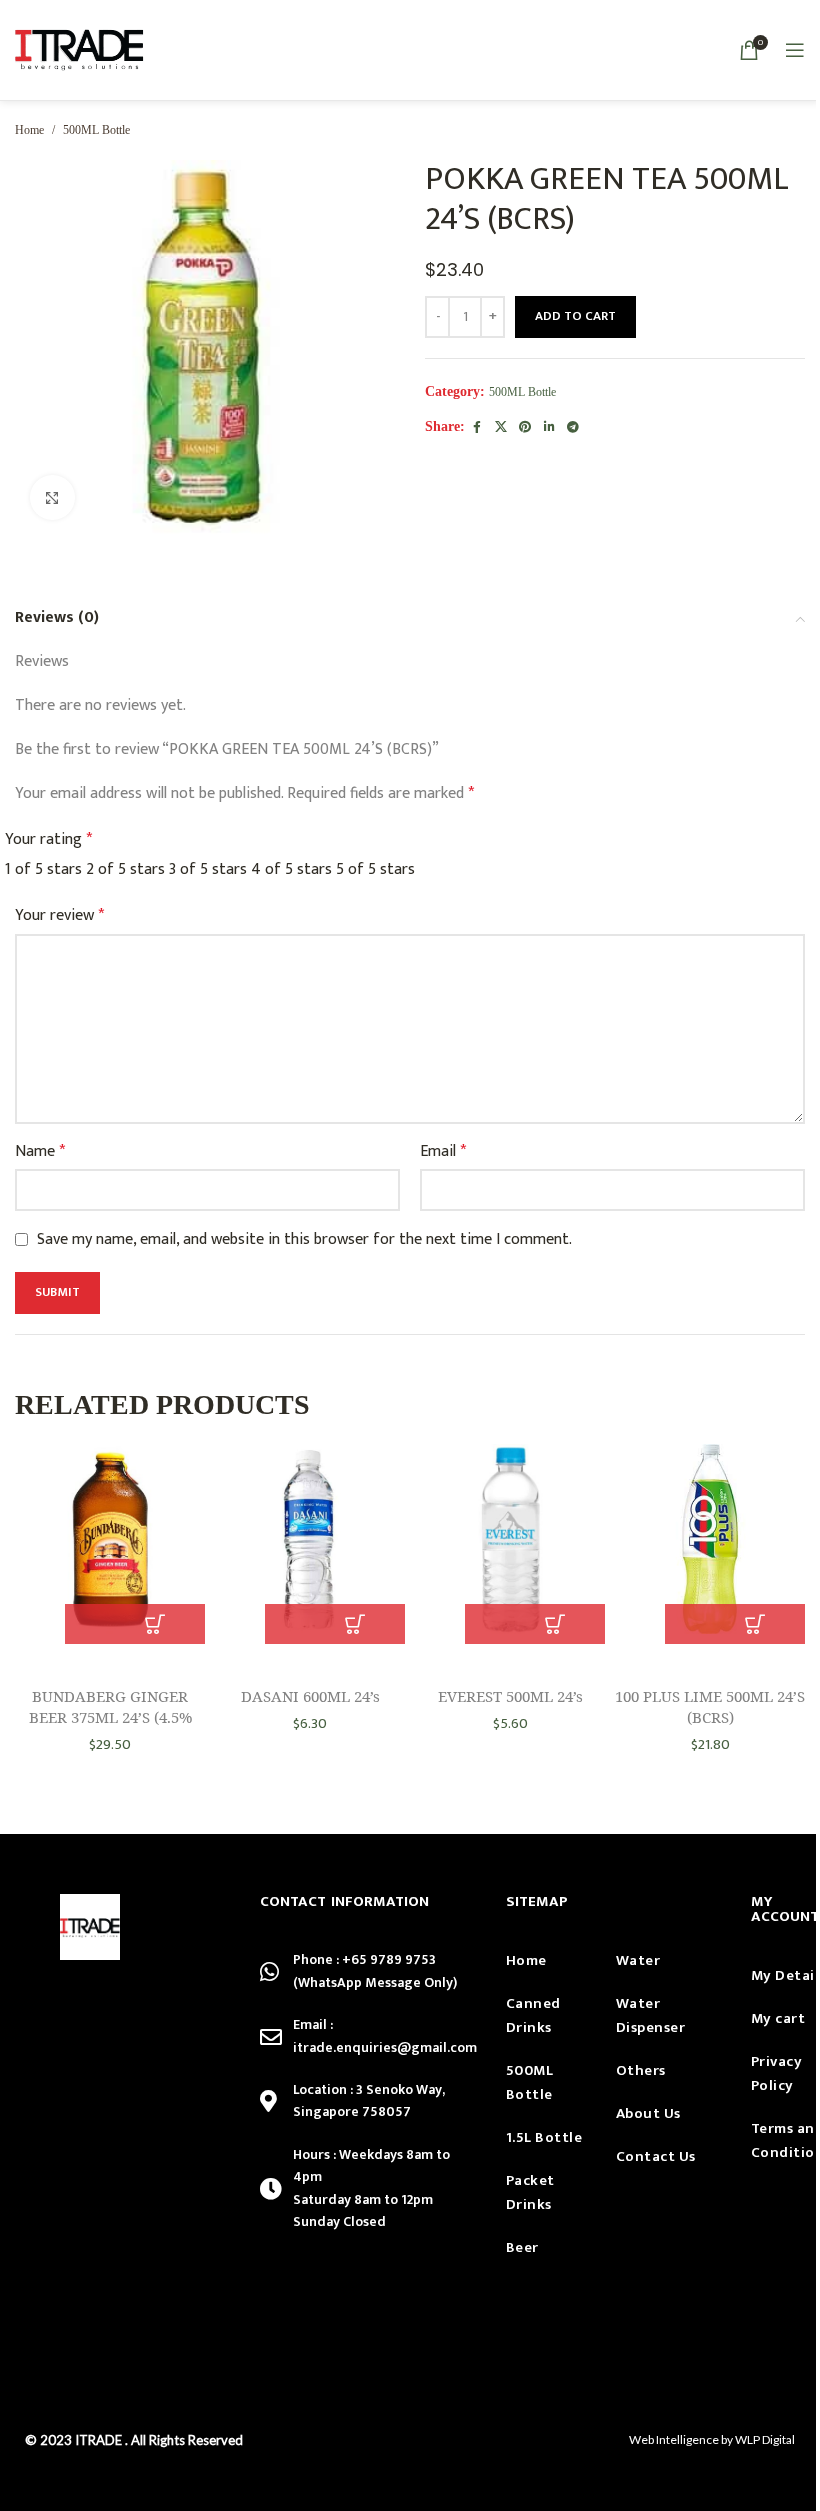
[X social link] (501, 428)
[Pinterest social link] (525, 428)
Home (29, 130)
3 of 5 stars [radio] (208, 869)
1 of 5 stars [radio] (43, 869)
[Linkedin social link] (549, 428)
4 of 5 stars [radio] (291, 869)
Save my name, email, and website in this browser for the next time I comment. (304, 1239)
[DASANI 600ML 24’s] (310, 1544)
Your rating (48, 840)
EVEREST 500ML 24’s (510, 1696)
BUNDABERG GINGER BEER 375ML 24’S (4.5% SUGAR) (110, 1717)
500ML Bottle (96, 130)
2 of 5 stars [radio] (125, 869)
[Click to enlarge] (52, 497)
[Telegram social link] (573, 428)
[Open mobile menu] (795, 50)
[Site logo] (79, 49)
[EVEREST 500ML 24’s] (510, 1544)
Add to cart (575, 316)
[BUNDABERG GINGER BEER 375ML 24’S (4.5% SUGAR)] (110, 1544)
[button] (155, 1624)
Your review (59, 916)
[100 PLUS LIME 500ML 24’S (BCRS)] (710, 1544)
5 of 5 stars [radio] (375, 869)
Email (443, 1152)
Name (40, 1152)
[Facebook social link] (477, 428)
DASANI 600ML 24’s (310, 1696)
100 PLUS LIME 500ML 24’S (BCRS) (710, 1706)
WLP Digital (765, 2439)
